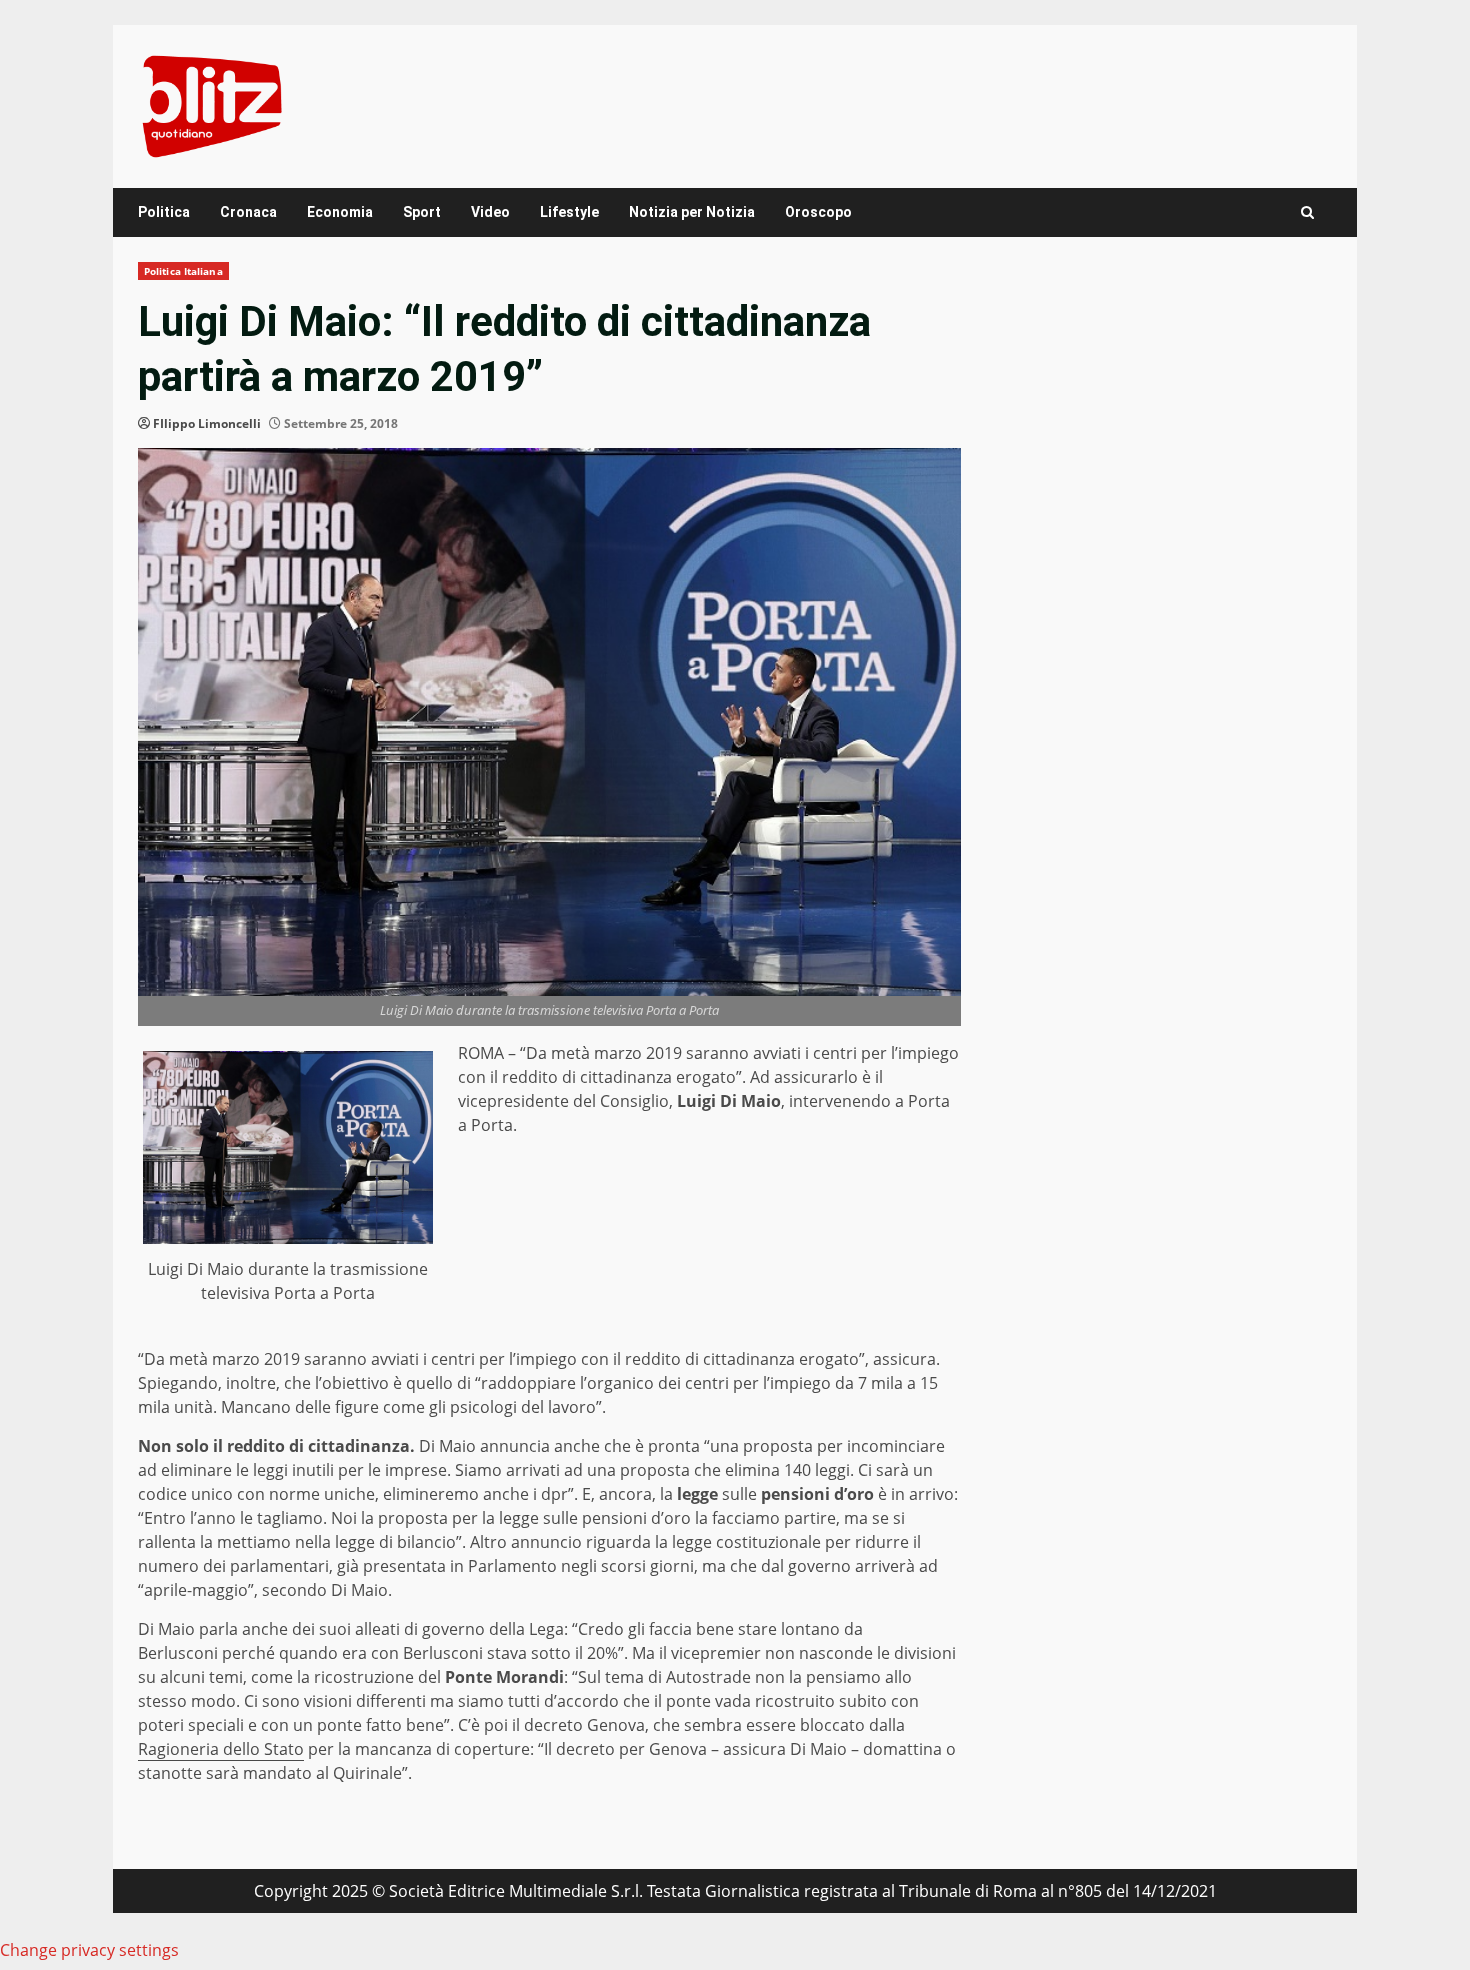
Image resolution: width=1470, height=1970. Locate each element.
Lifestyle (569, 212)
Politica (164, 212)
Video (490, 212)
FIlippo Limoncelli (207, 423)
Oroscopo (818, 212)
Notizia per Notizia (692, 212)
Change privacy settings (89, 1950)
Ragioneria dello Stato (221, 1749)
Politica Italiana (183, 271)
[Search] (1307, 212)
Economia (340, 212)
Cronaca (248, 212)
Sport (422, 212)
